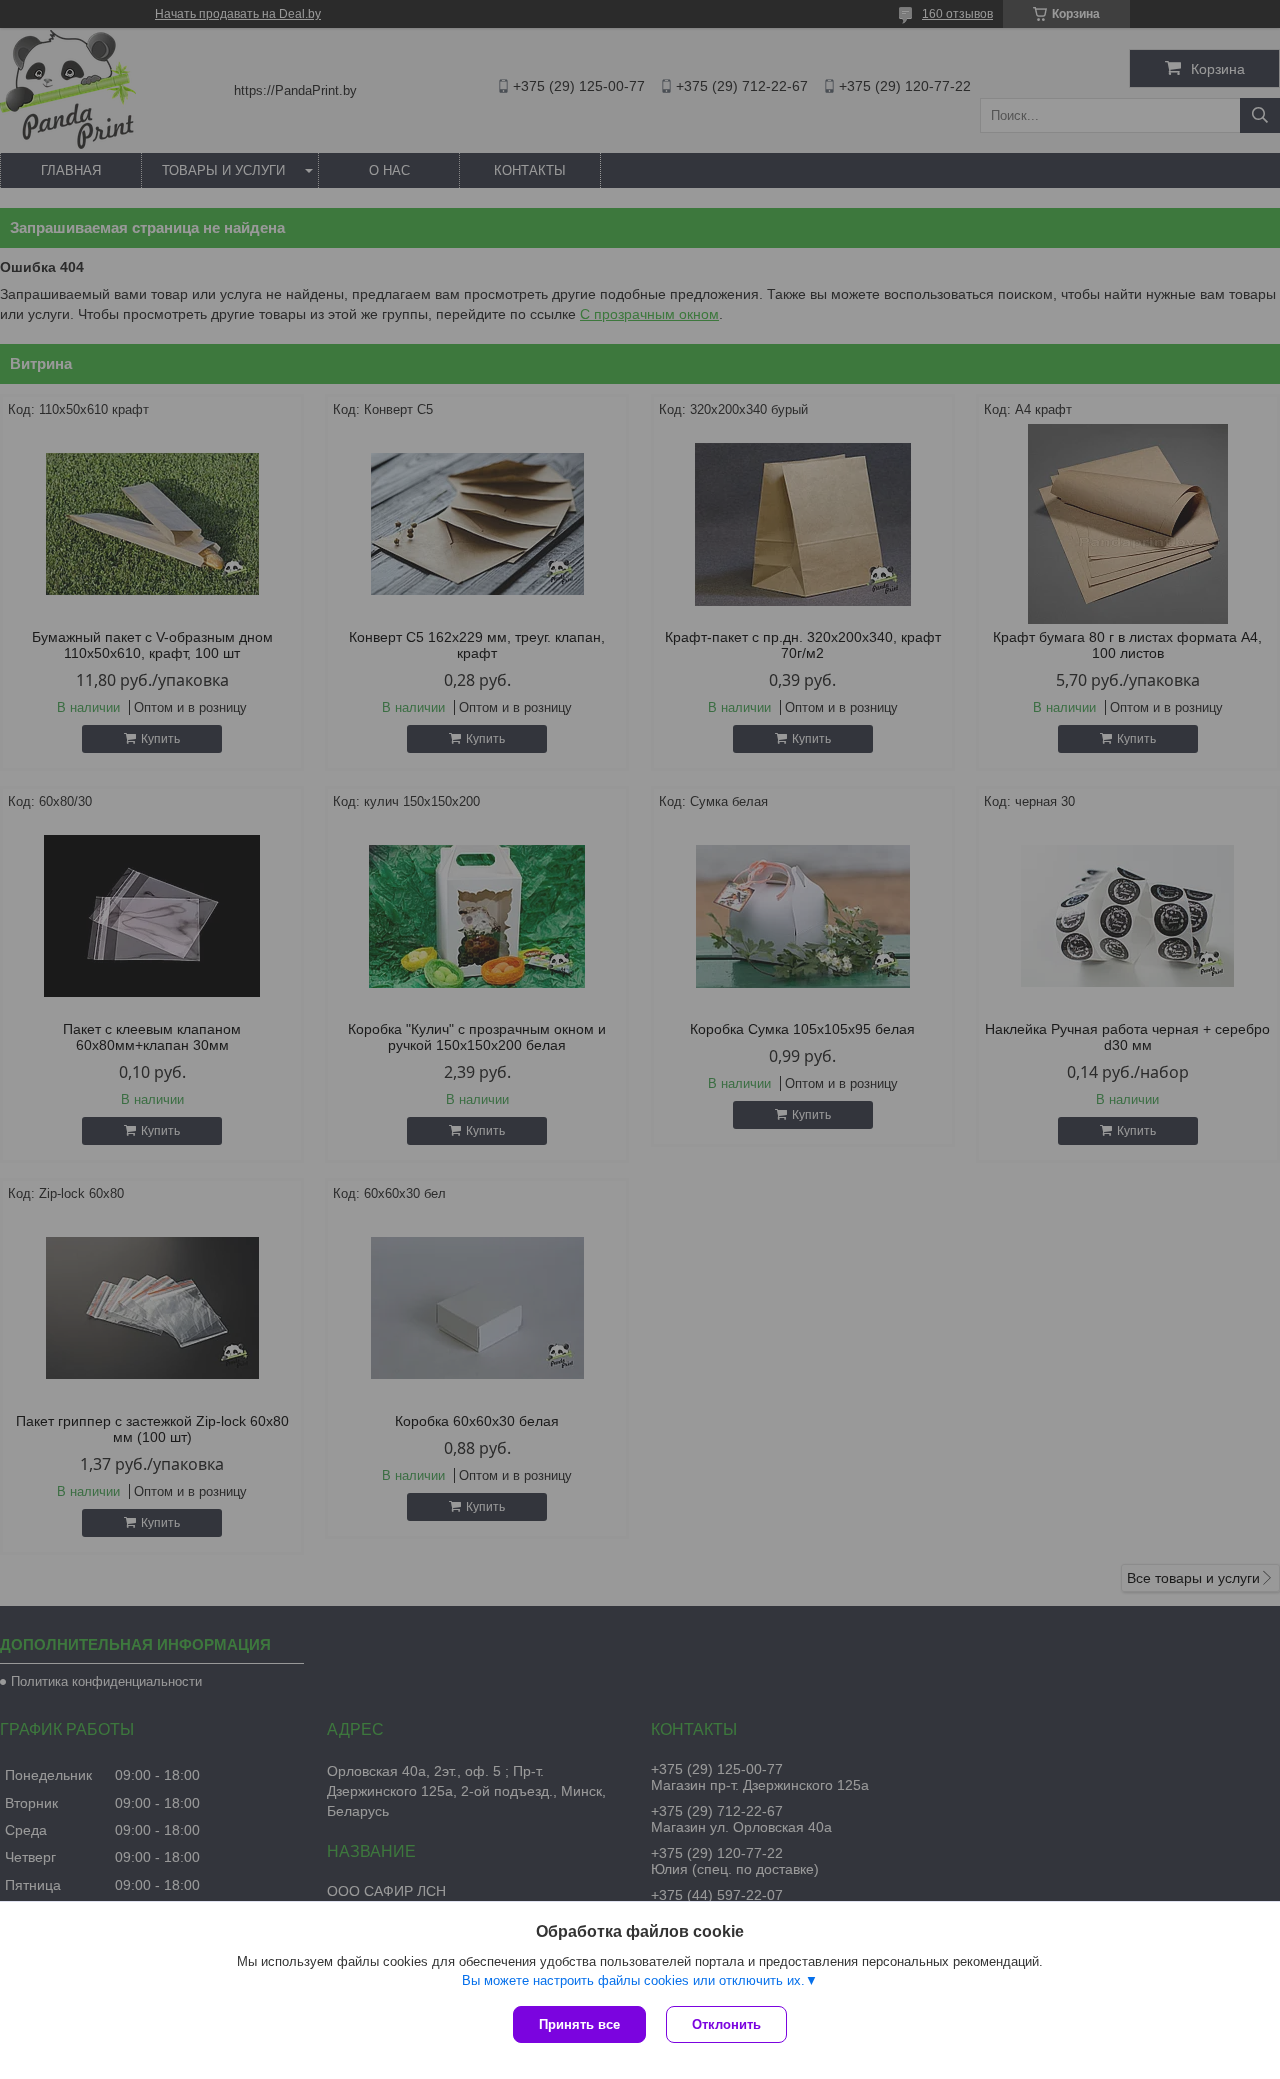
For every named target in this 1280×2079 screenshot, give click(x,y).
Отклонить (726, 2024)
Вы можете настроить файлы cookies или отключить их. (633, 1980)
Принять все (579, 2024)
